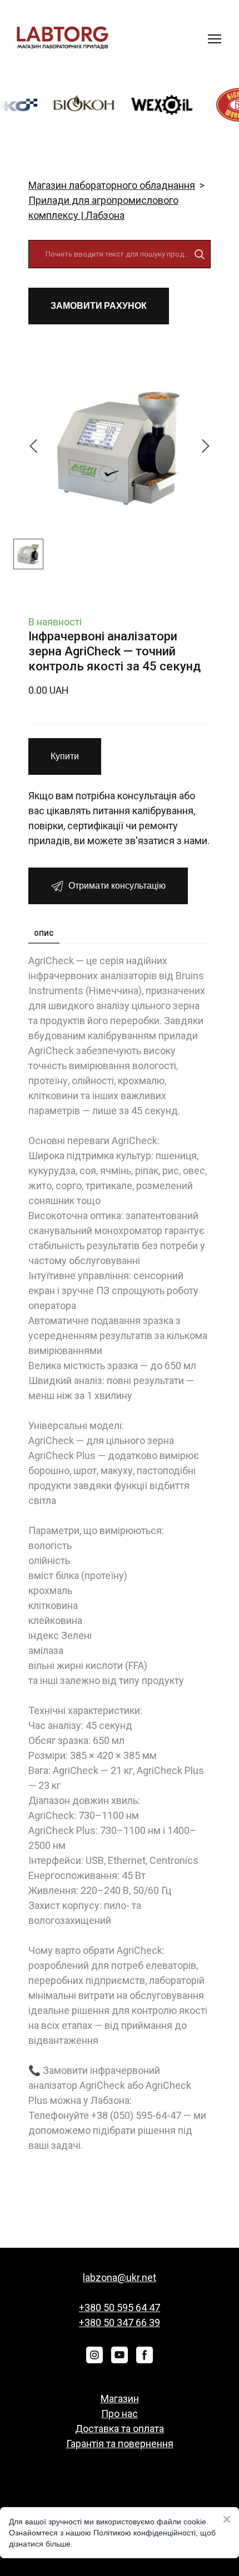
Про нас (120, 2414)
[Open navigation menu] (215, 39)
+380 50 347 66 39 (120, 2322)
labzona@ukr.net (120, 2277)
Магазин (120, 2399)
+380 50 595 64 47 (120, 2307)
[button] (200, 254)
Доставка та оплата (120, 2429)
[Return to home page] (62, 39)
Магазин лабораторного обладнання (112, 185)
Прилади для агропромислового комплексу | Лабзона (103, 208)
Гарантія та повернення (120, 2444)
